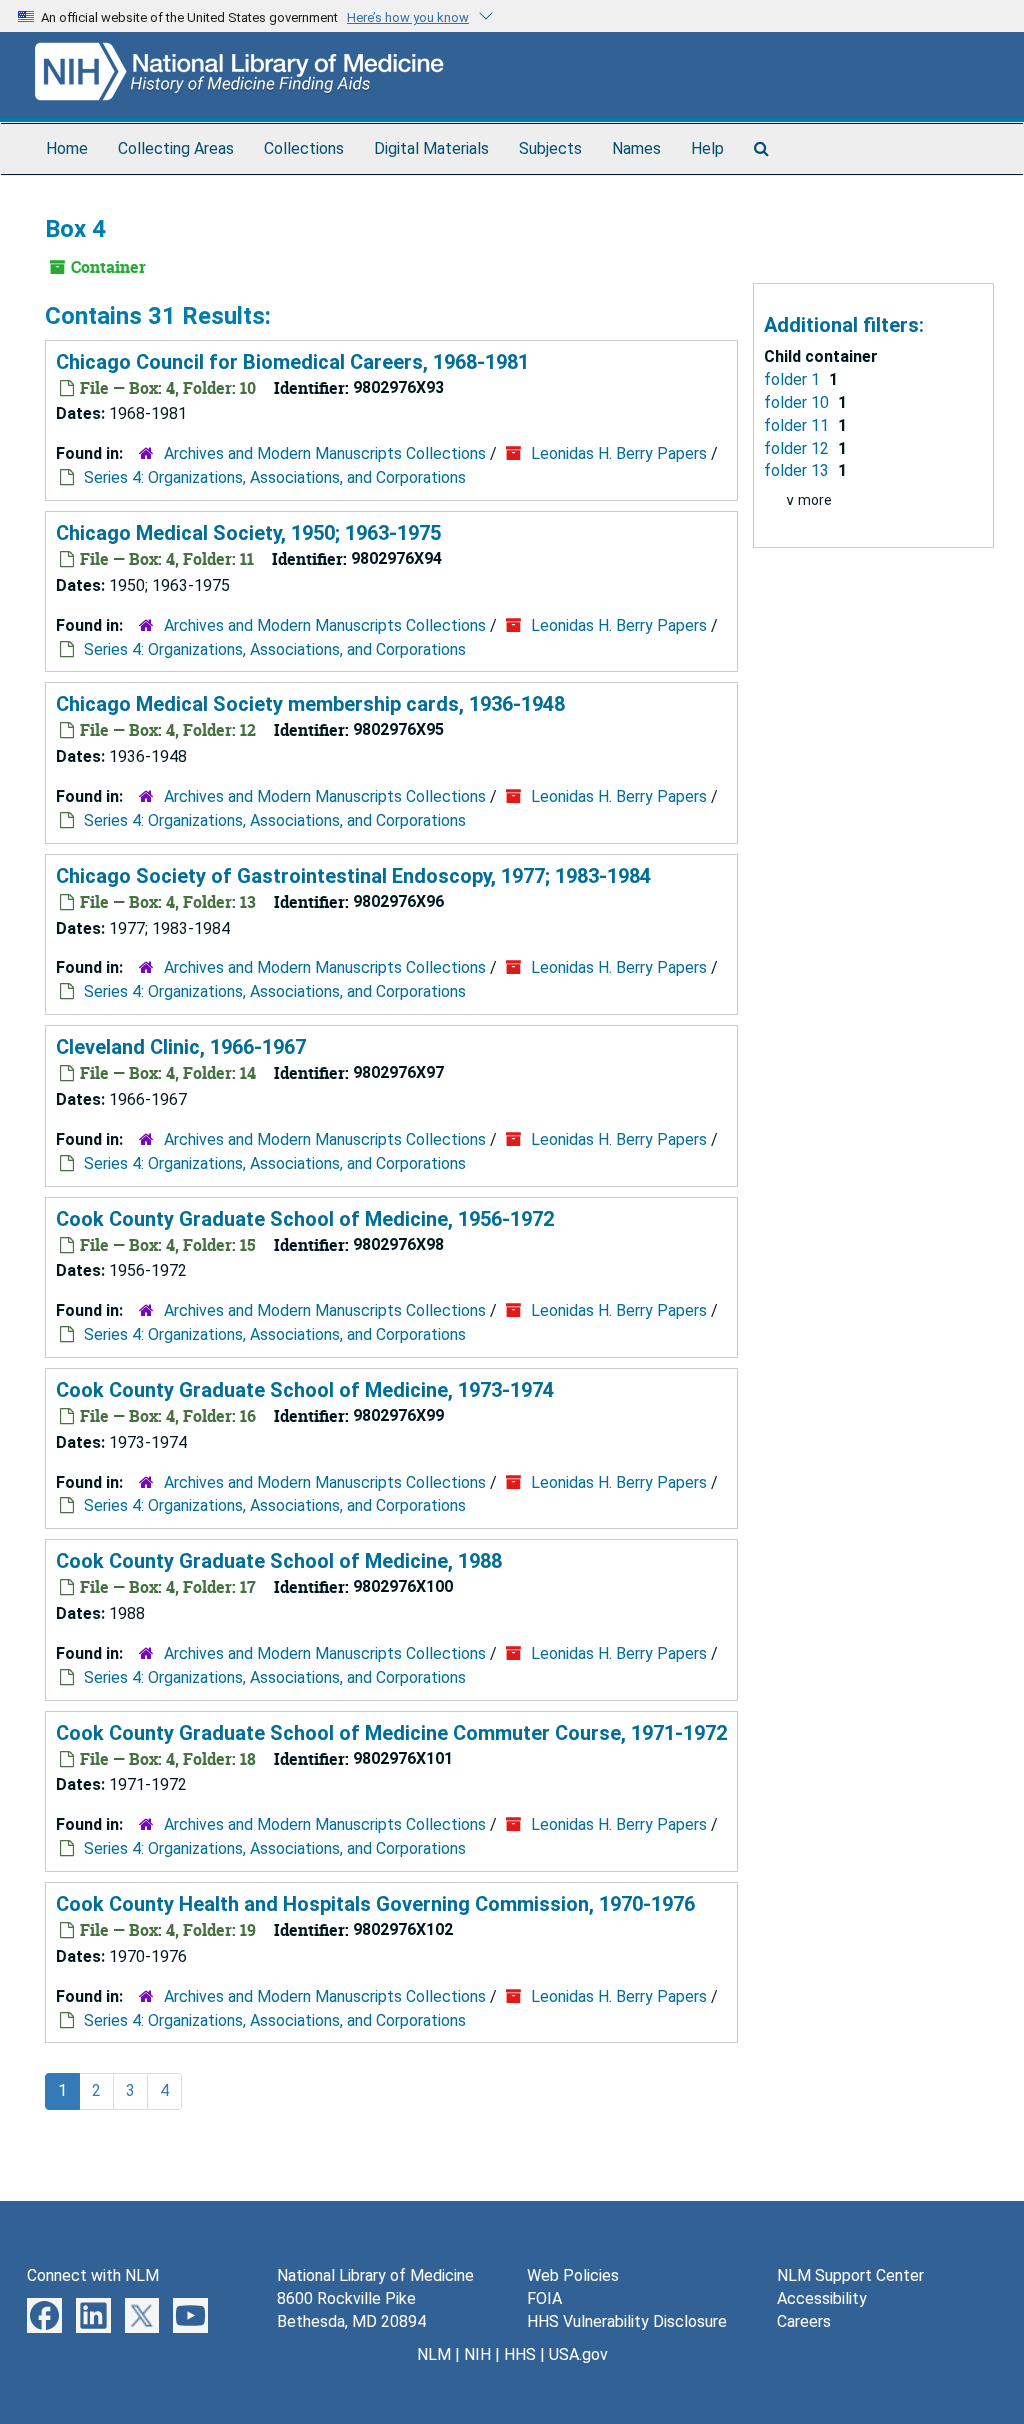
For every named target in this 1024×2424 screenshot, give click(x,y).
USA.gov (578, 2354)
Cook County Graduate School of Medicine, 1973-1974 (305, 1390)
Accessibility (822, 2298)
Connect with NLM (93, 2275)
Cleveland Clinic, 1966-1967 (181, 1047)
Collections (304, 148)
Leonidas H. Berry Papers (619, 453)
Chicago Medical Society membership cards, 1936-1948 (310, 704)
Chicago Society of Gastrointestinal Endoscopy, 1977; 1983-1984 (353, 876)
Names (636, 148)
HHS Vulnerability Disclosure (627, 2321)
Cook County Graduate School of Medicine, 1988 (279, 1561)
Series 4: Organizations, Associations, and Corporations (275, 477)
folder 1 (794, 379)
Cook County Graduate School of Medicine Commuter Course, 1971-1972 (391, 1733)
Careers (804, 2321)
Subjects (550, 148)
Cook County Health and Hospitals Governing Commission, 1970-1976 (375, 1904)
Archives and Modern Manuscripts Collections (325, 453)
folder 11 (798, 425)
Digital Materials (431, 148)
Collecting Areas (176, 148)
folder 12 (798, 448)
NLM (434, 2354)
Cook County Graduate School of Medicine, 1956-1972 (305, 1219)
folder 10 (798, 402)
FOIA (544, 2298)
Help (707, 148)
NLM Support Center (850, 2275)
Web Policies (573, 2275)
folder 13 (798, 470)
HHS (520, 2354)
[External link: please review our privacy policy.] (44, 2314)
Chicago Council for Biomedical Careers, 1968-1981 (292, 362)
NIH (477, 2354)
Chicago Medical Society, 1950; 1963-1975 (248, 533)
